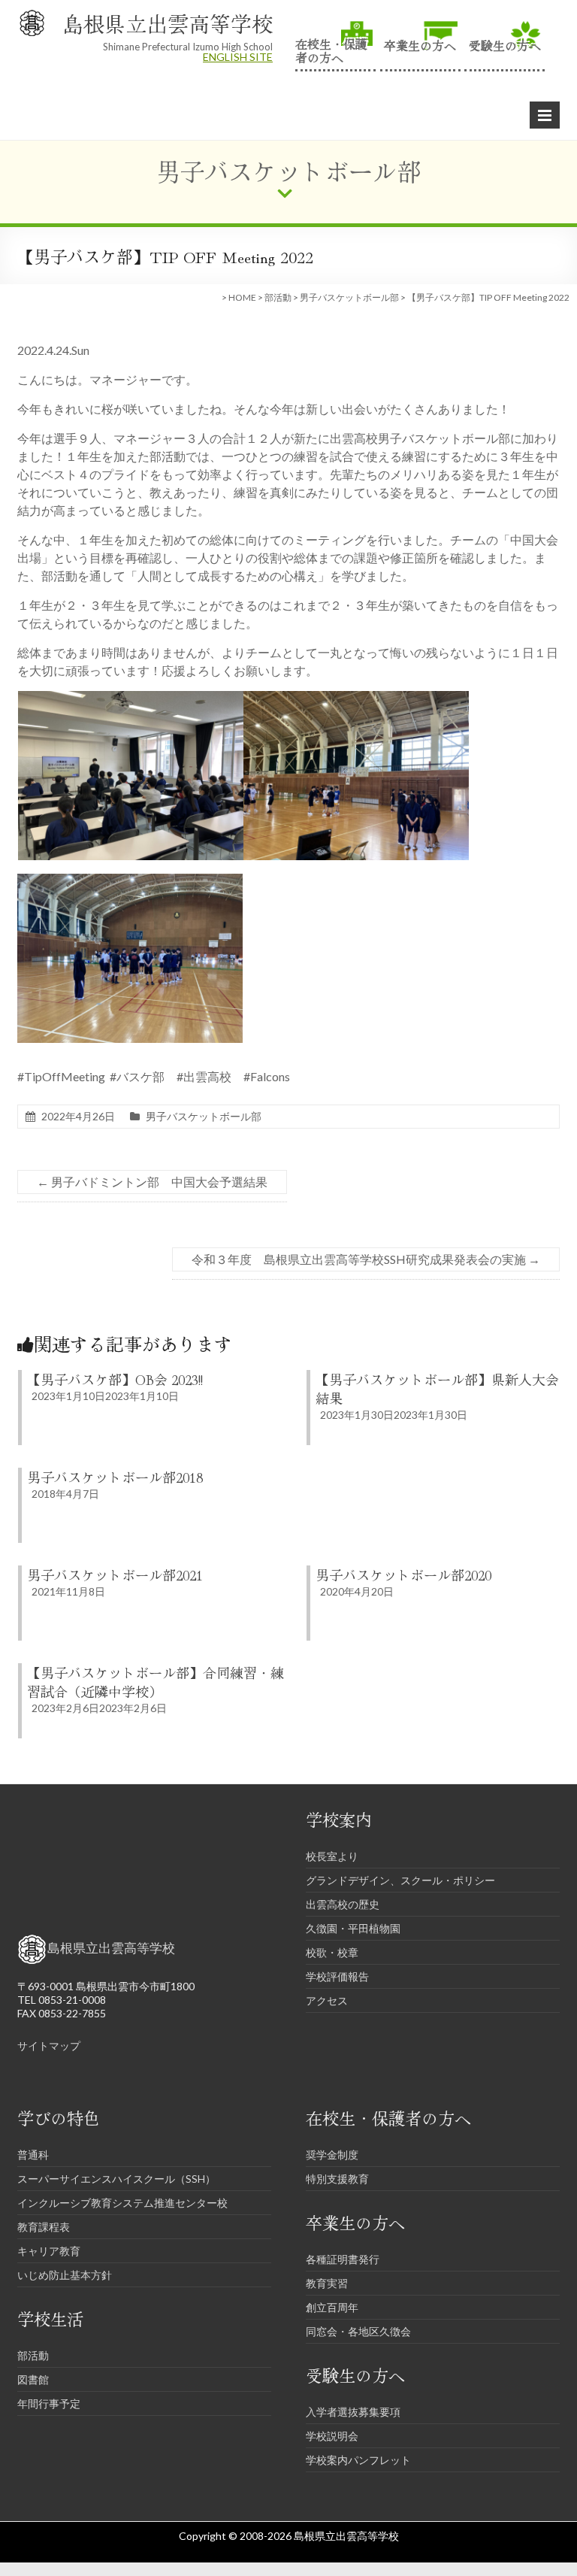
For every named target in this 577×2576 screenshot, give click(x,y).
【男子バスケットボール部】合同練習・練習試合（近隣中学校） (156, 1682)
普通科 (33, 2155)
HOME (242, 297)
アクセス (327, 2000)
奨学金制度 (332, 2155)
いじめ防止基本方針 (65, 2275)
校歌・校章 (332, 1952)
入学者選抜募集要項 (353, 2412)
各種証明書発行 (343, 2259)
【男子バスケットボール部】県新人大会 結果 (444, 1388)
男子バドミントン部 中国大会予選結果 (152, 1182)
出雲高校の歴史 (343, 1904)
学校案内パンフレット (358, 2460)
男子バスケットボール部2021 (115, 1574)
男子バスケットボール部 (349, 297)
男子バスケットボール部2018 (115, 1477)
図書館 (33, 2379)
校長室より (332, 1856)
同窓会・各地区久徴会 (358, 2331)
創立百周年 (332, 2307)
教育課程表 (44, 2227)
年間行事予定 (49, 2403)
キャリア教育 (49, 2251)
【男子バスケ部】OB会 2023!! (115, 1379)
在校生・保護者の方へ (331, 49)
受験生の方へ (505, 44)
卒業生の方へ (420, 44)
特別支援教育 (337, 2179)
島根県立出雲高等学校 (168, 23)
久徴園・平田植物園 (353, 1928)
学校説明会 (332, 2436)
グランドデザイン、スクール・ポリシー (400, 1880)
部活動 (278, 297)
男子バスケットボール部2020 (403, 1574)
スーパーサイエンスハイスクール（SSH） (116, 2179)
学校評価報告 (337, 1976)
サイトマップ (49, 2046)
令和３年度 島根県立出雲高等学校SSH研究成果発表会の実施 (366, 1259)
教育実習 (327, 2283)
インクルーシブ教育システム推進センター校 (122, 2203)
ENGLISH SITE (238, 57)
